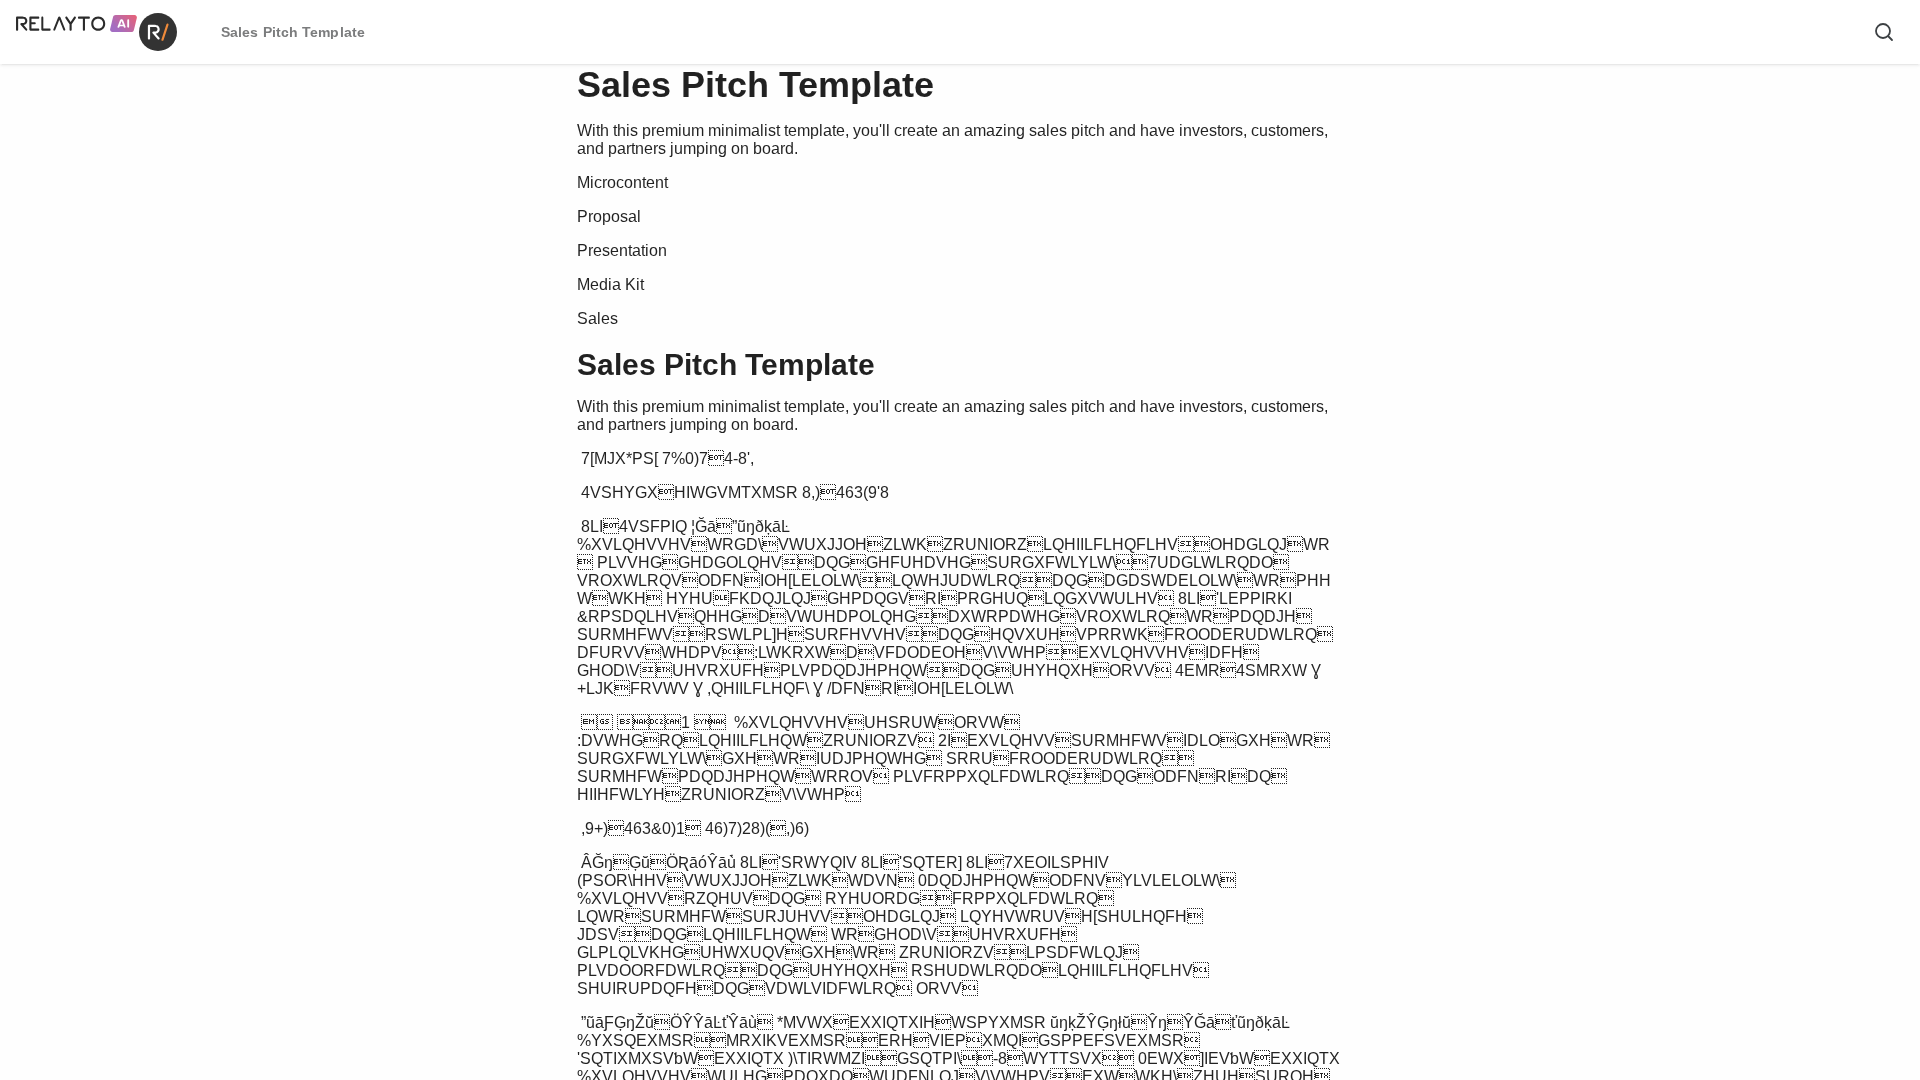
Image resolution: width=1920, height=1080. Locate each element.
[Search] (1884, 32)
